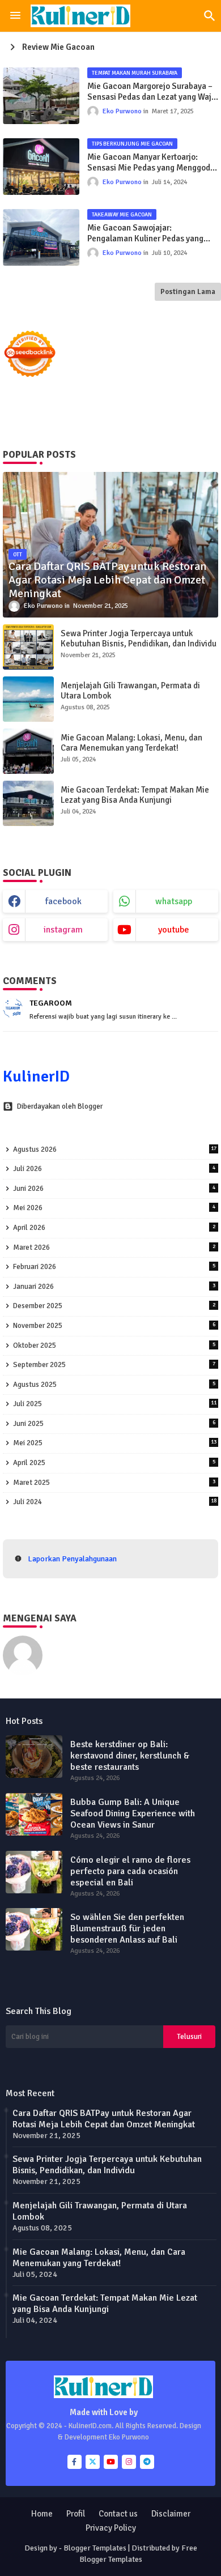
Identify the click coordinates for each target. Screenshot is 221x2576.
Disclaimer (171, 2514)
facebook (63, 901)
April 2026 (114, 1228)
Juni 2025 (114, 1424)
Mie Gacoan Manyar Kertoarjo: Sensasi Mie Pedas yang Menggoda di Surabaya (151, 163)
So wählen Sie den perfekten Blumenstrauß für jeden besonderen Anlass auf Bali (127, 1928)
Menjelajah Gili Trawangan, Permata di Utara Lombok (130, 691)
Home (42, 2514)
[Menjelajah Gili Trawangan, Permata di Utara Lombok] (28, 699)
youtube (174, 930)
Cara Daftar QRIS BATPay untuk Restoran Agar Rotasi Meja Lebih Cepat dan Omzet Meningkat (104, 2119)
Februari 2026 (114, 1267)
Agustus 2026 (115, 1149)
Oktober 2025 (114, 1346)
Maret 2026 (114, 1247)
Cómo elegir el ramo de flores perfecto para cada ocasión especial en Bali (130, 1871)
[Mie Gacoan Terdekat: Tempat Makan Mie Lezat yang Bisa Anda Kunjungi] (28, 803)
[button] (210, 16)
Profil (76, 2514)
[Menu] (15, 16)
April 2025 (114, 1463)
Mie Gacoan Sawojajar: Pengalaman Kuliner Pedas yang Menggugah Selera (145, 234)
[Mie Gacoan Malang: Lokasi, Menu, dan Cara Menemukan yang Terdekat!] (28, 751)
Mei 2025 (115, 1443)
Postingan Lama (188, 292)
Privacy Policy (111, 2528)
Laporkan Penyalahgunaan (72, 1559)
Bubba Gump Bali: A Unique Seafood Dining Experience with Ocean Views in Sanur (133, 1813)
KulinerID (36, 1076)
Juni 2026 (114, 1189)
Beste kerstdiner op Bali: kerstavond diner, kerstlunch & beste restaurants (130, 1756)
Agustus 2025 (114, 1385)
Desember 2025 (114, 1306)
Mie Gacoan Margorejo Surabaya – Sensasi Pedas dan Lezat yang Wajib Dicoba (153, 92)
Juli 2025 (115, 1404)
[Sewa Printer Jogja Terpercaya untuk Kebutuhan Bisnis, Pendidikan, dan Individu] (28, 647)
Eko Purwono (74, 1641)
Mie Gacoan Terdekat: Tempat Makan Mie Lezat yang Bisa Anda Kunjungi (135, 795)
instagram (63, 930)
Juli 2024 (115, 1502)
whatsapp (174, 901)
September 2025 (114, 1365)
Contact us (118, 2514)
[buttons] (75, 2462)
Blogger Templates (95, 2548)
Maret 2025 (114, 1483)
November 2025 (114, 1326)
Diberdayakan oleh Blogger (60, 1106)
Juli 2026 (114, 1169)
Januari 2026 (114, 1287)
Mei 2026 (114, 1208)
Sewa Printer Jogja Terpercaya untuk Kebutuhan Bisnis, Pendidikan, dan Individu (139, 638)
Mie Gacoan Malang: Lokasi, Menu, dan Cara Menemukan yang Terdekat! (131, 743)
